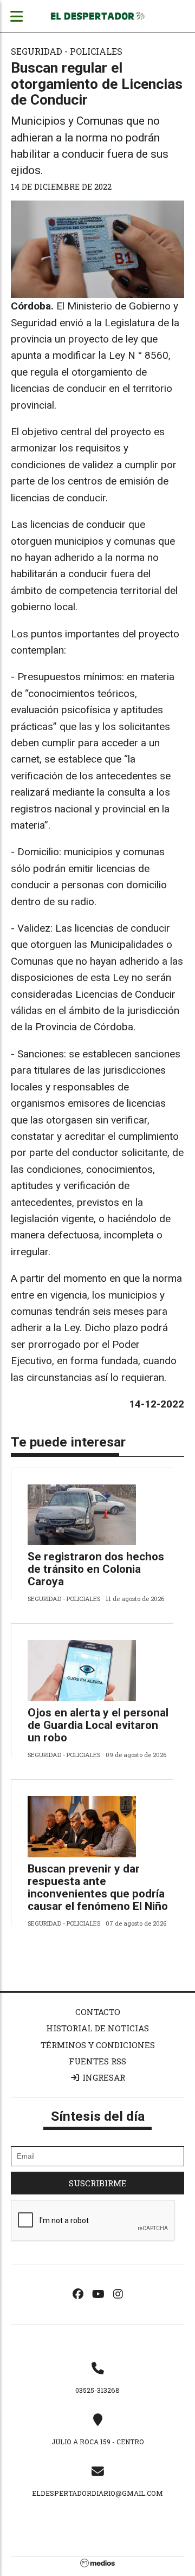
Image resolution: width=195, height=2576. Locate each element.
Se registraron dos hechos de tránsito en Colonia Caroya (96, 1569)
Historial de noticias (97, 2028)
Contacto (98, 2012)
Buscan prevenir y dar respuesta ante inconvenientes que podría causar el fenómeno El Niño (98, 1887)
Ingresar (103, 2077)
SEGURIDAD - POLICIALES (67, 51)
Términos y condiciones (98, 2045)
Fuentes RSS (97, 2061)
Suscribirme (98, 2183)
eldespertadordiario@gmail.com (97, 2493)
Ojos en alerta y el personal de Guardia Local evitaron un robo (98, 1725)
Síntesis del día (98, 2116)
